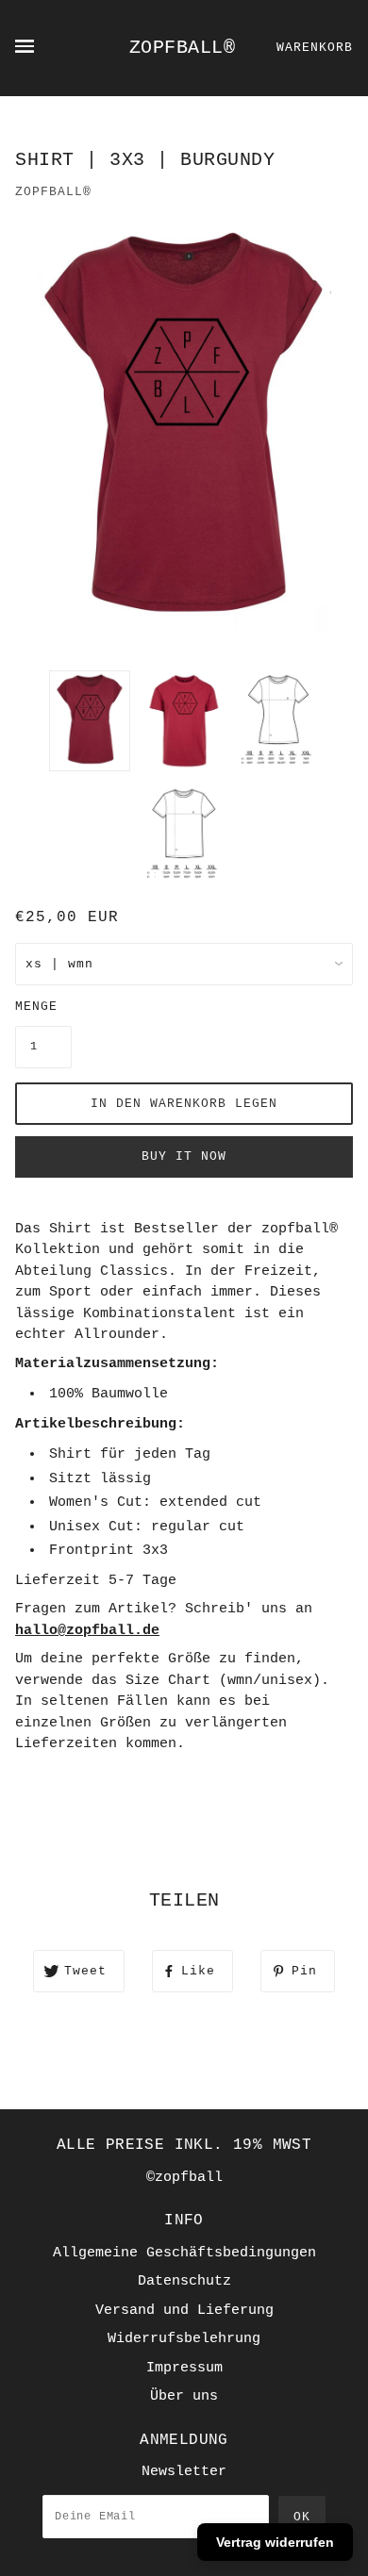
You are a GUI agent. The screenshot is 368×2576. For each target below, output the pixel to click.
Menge (36, 1007)
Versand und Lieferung (184, 2311)
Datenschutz (184, 2281)
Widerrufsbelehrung (184, 2339)
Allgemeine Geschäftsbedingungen (184, 2253)
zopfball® (183, 48)
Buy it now (184, 1156)
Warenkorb (315, 48)
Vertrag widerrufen (275, 2542)
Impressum (184, 2368)
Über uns (184, 2396)
